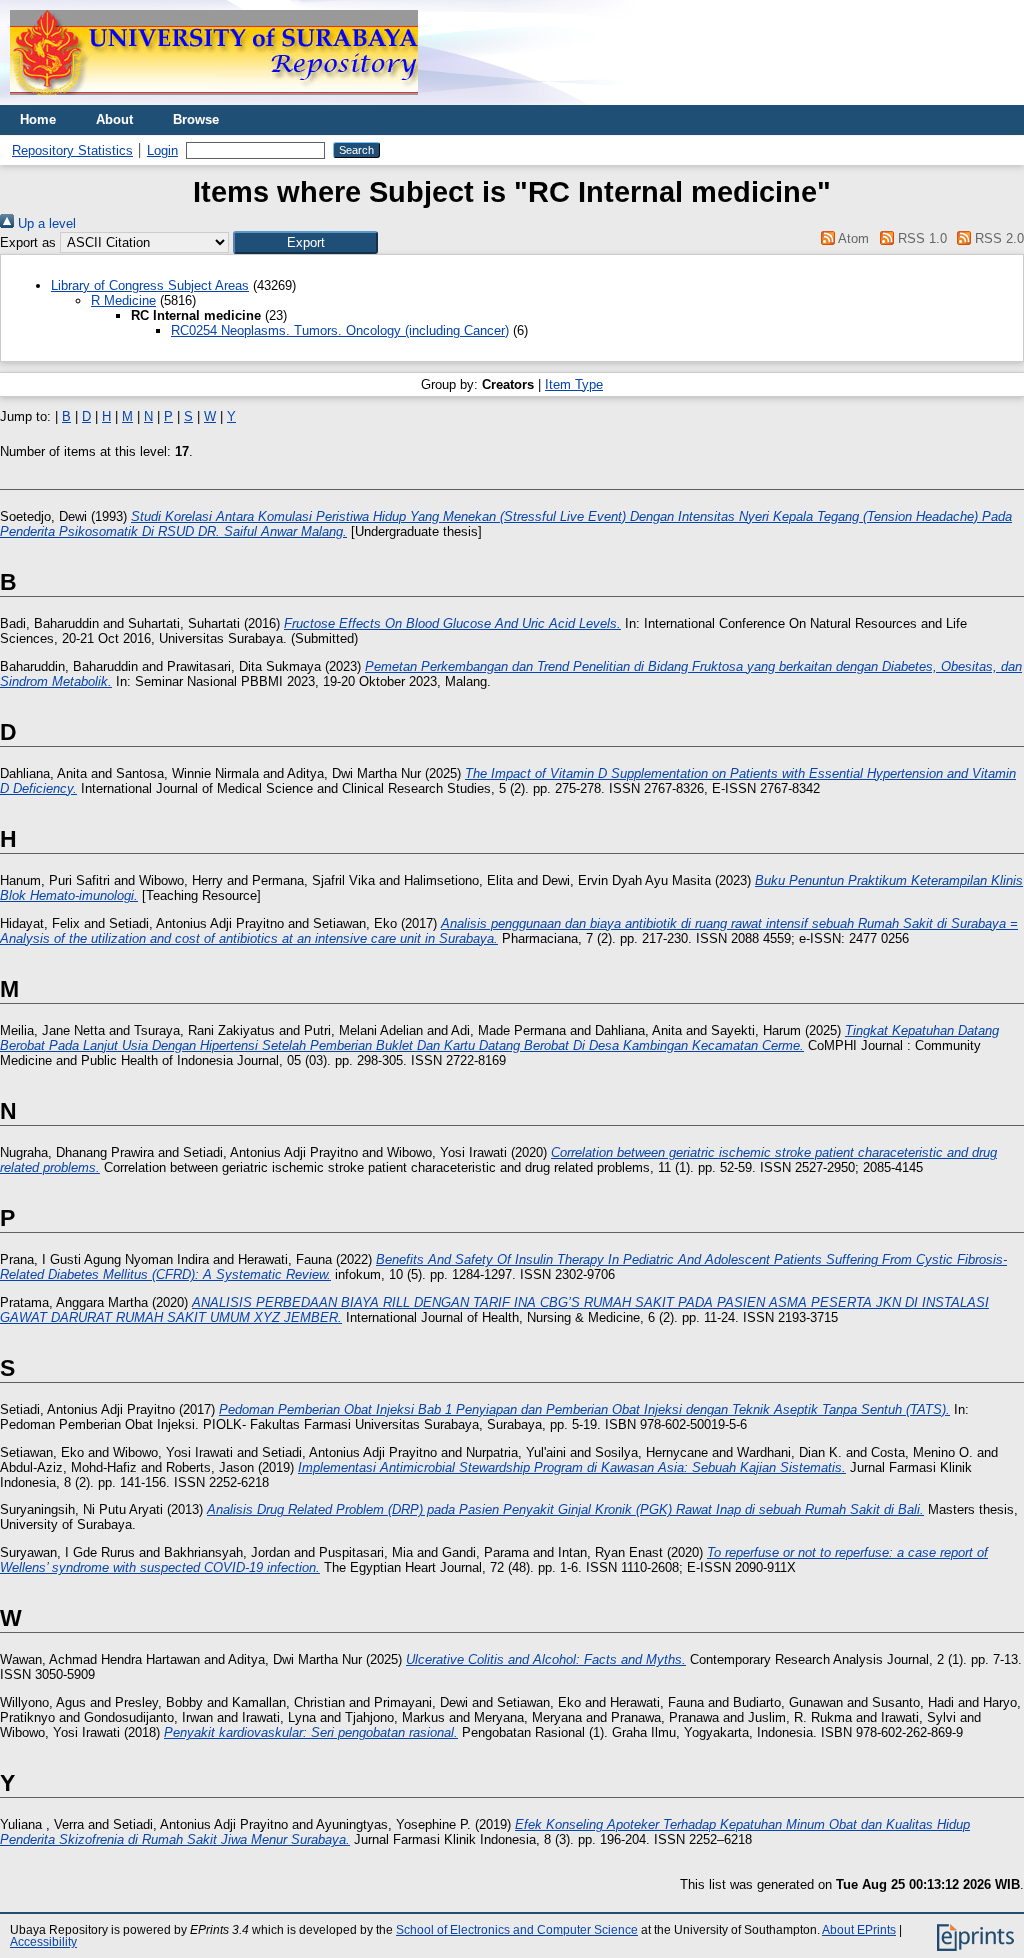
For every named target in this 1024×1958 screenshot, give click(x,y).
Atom (852, 238)
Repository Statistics (72, 150)
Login (162, 150)
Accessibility (43, 1942)
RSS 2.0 (997, 238)
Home (38, 119)
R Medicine (123, 300)
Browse (196, 119)
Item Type (574, 384)
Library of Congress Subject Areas (150, 285)
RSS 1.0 (920, 238)
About (114, 119)
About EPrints (859, 1930)
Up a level (45, 223)
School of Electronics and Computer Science (517, 1930)
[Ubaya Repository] (214, 100)
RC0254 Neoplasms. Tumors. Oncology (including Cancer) (340, 330)
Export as (28, 242)
